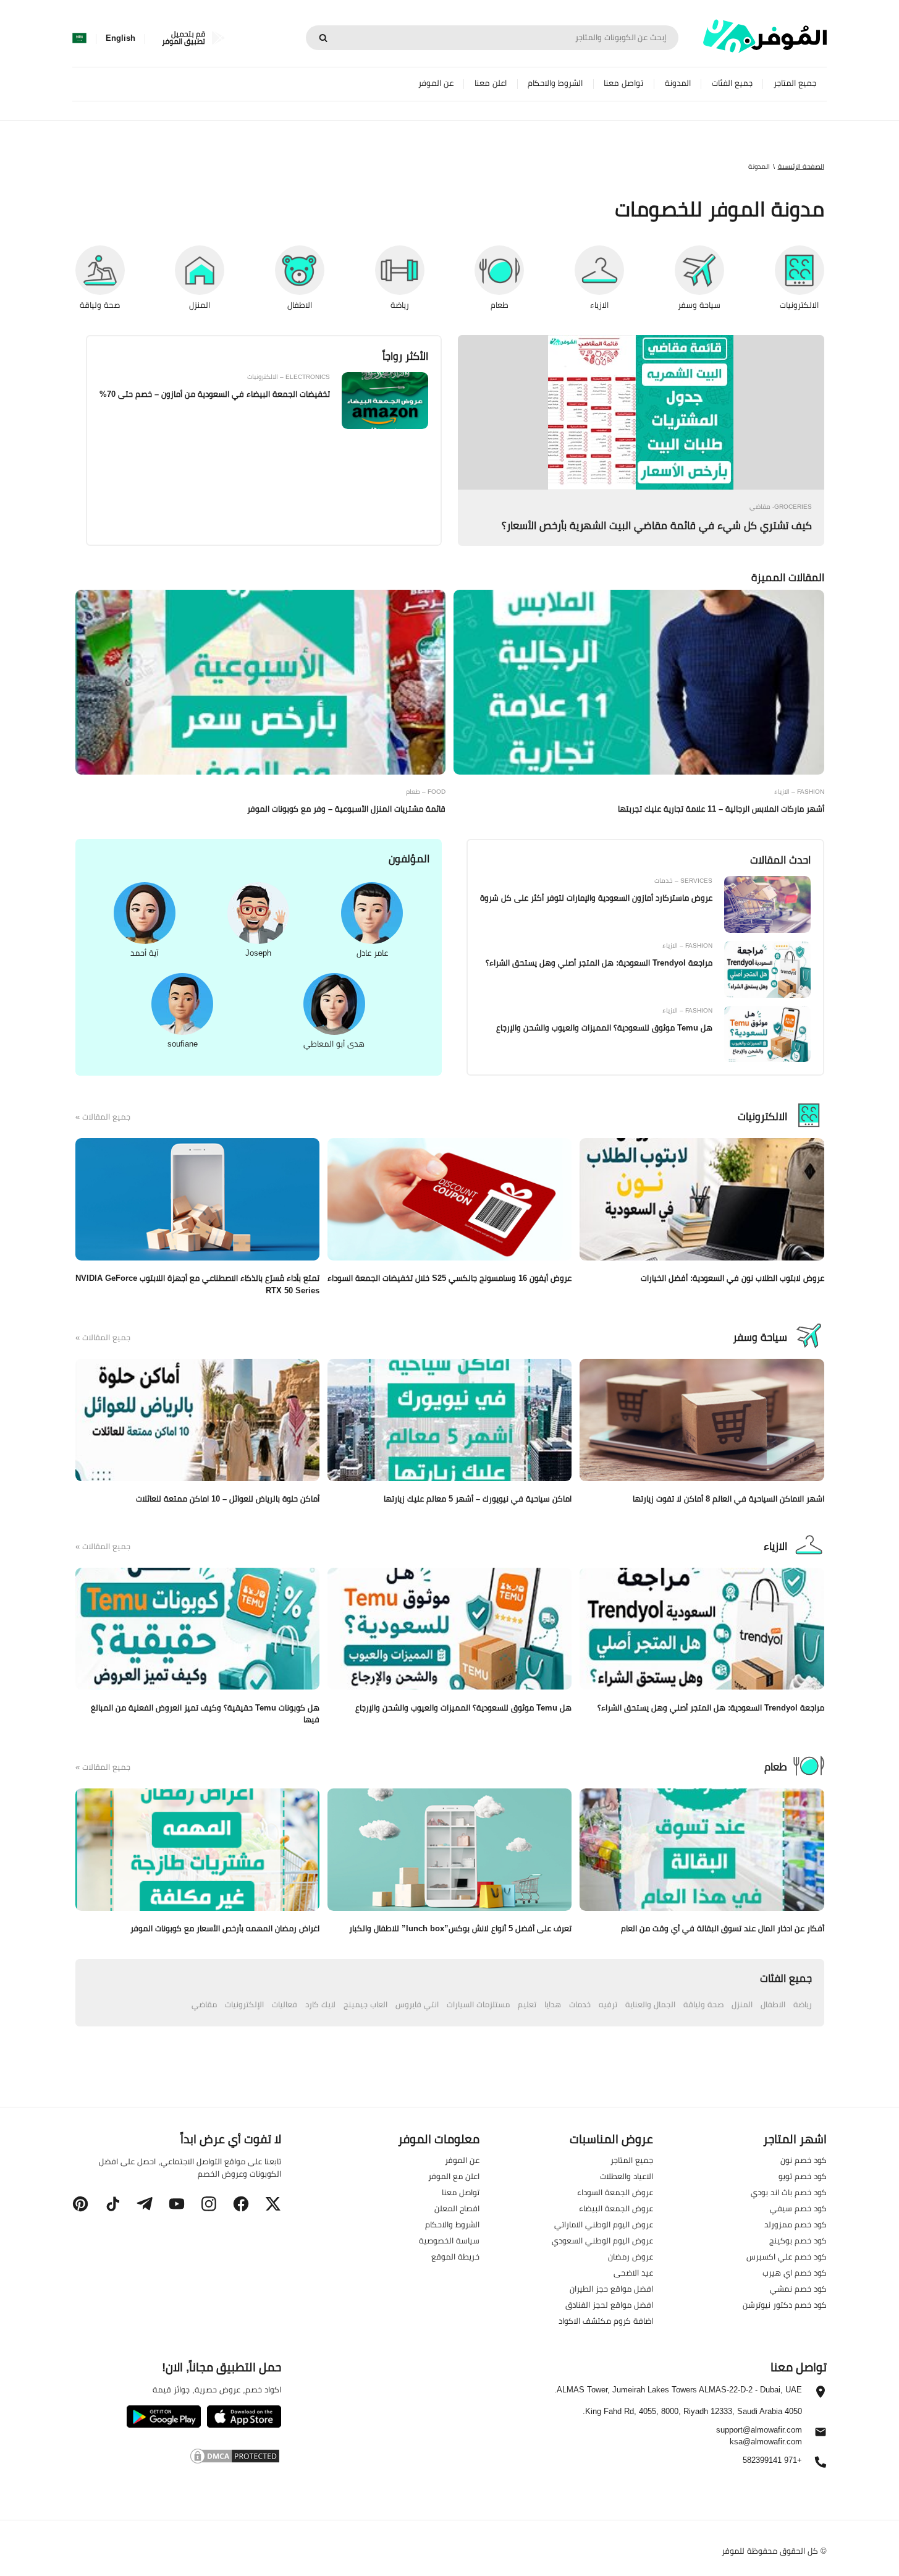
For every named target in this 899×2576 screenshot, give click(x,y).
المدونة (678, 83)
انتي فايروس (417, 2004)
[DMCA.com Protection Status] (176, 2458)
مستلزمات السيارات (478, 2004)
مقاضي (204, 2004)
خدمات (580, 2004)
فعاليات (285, 2004)
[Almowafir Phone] (821, 2465)
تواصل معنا (623, 83)
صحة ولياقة (703, 2004)
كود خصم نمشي (798, 2289)
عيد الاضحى (633, 2272)
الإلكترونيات (244, 2004)
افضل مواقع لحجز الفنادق (609, 2305)
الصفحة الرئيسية (801, 166)
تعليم (527, 2004)
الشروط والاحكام (555, 83)
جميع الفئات (732, 83)
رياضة (803, 2004)
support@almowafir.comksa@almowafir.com (759, 2436)
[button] (273, 2204)
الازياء (775, 1546)
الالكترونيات (762, 1116)
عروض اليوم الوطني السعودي (602, 2240)
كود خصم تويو (803, 2176)
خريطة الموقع (455, 2256)
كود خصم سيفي (798, 2208)
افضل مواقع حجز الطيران (611, 2289)
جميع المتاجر (795, 83)
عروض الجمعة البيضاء (616, 2208)
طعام (776, 1767)
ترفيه (608, 2004)
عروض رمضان (631, 2256)
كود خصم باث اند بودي (789, 2192)
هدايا (553, 2004)
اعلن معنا (491, 83)
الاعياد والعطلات (627, 2176)
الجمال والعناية (650, 2004)
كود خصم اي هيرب (795, 2272)
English (120, 38)
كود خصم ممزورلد (796, 2224)
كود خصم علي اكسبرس (787, 2256)
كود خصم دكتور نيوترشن (785, 2305)
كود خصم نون (804, 2160)
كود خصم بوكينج (798, 2240)
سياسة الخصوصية (449, 2240)
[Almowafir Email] (821, 2435)
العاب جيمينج (365, 2004)
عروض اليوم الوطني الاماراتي (604, 2224)
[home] (765, 36)
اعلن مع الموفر (454, 2176)
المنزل (742, 2004)
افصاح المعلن (457, 2208)
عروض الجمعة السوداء (615, 2192)
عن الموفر (436, 83)
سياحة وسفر (760, 1337)
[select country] (79, 38)
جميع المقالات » (103, 1117)
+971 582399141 (772, 2461)
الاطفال (773, 2004)
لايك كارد (320, 2004)
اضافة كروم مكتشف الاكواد (606, 2321)
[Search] (323, 38)
